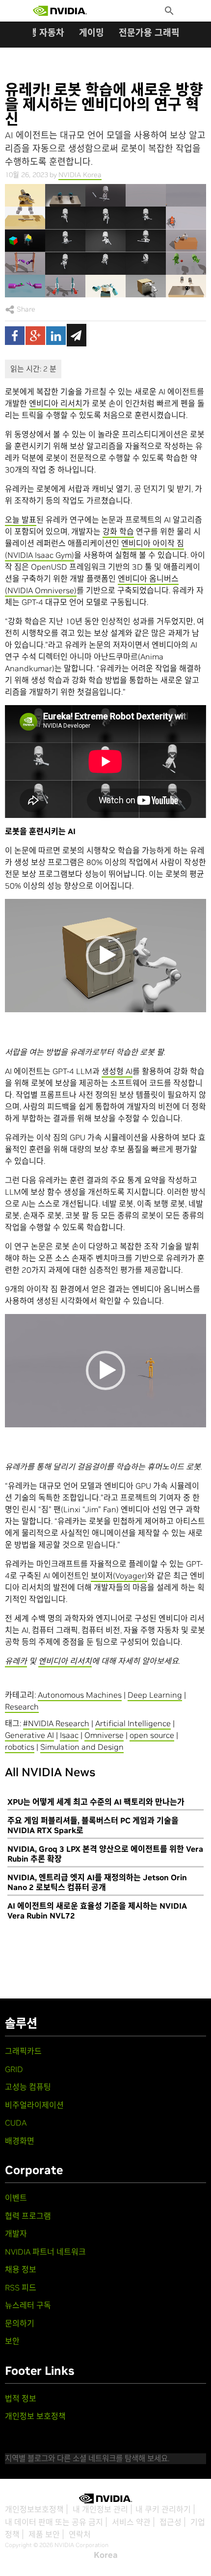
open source (152, 1735)
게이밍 (92, 33)
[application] (105, 956)
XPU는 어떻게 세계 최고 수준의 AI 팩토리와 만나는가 (96, 1802)
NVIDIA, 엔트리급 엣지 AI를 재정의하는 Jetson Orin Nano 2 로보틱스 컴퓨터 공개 (97, 1882)
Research (22, 1707)
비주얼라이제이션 (34, 2105)
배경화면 (20, 2141)
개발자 (16, 2234)
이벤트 (16, 2198)
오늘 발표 (21, 520)
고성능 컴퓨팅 (28, 2087)
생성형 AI (117, 1071)
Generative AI (29, 1735)
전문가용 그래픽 (149, 33)
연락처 (80, 2534)
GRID (14, 2069)
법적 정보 (21, 2398)
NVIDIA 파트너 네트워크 (45, 2252)
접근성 (171, 2522)
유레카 (16, 1661)
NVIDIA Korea (80, 175)
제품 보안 (44, 2534)
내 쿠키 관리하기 (163, 2509)
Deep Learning (155, 1695)
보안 (12, 2341)
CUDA (16, 2123)
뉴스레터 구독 (28, 2305)
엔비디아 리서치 (56, 403)
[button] (105, 955)
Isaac (69, 1735)
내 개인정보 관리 (100, 2509)
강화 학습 (118, 531)
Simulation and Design (82, 1747)
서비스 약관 (131, 2522)
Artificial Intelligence (133, 1723)
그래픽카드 (23, 2051)
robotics (20, 1747)
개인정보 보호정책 (35, 2416)
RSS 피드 (21, 2287)
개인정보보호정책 (34, 2509)
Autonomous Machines (80, 1695)
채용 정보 (21, 2269)
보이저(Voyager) (119, 1576)
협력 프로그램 (28, 2216)
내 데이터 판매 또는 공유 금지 (54, 2522)
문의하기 (20, 2323)
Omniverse (104, 1735)
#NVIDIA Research (56, 1723)
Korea (106, 2555)
